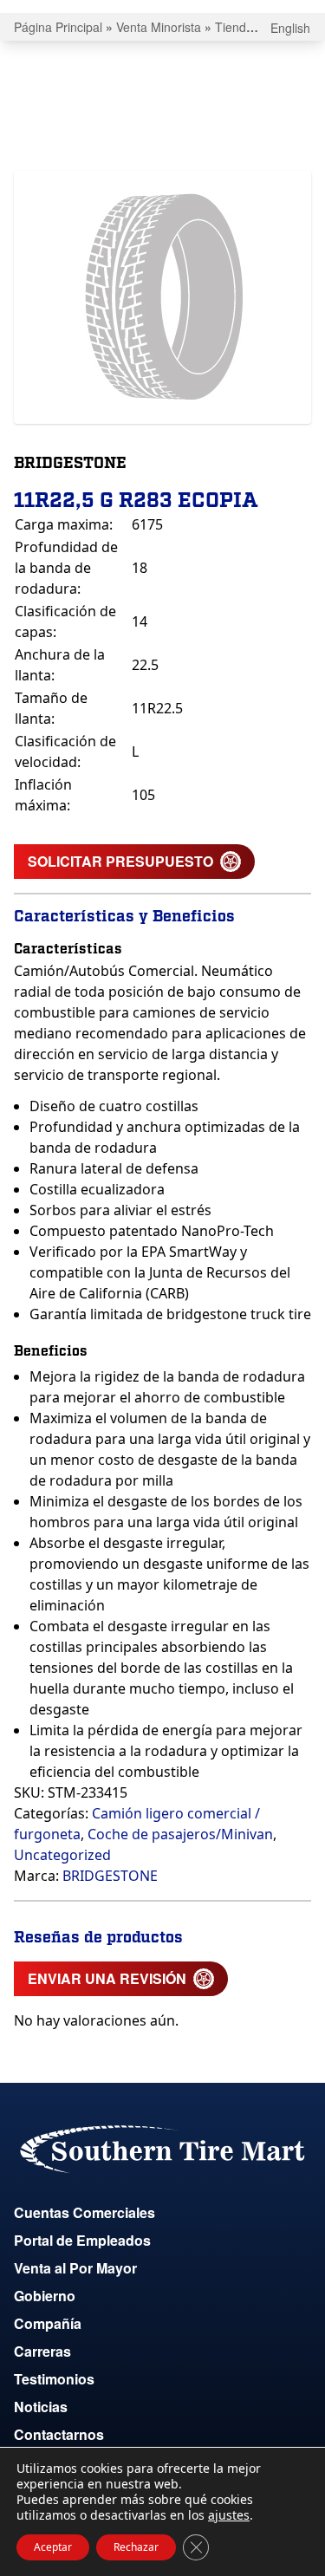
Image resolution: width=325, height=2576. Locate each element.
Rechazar (136, 2547)
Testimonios (54, 2379)
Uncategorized (62, 1855)
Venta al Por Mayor (75, 2268)
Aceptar (53, 2547)
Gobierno (45, 2296)
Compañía (48, 2323)
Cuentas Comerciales (84, 2212)
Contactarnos (59, 2434)
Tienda (234, 27)
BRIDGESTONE (110, 1876)
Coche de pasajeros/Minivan (180, 1834)
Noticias (41, 2407)
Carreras (42, 2351)
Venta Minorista (159, 27)
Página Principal (58, 27)
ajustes (229, 2515)
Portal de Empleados (82, 2240)
